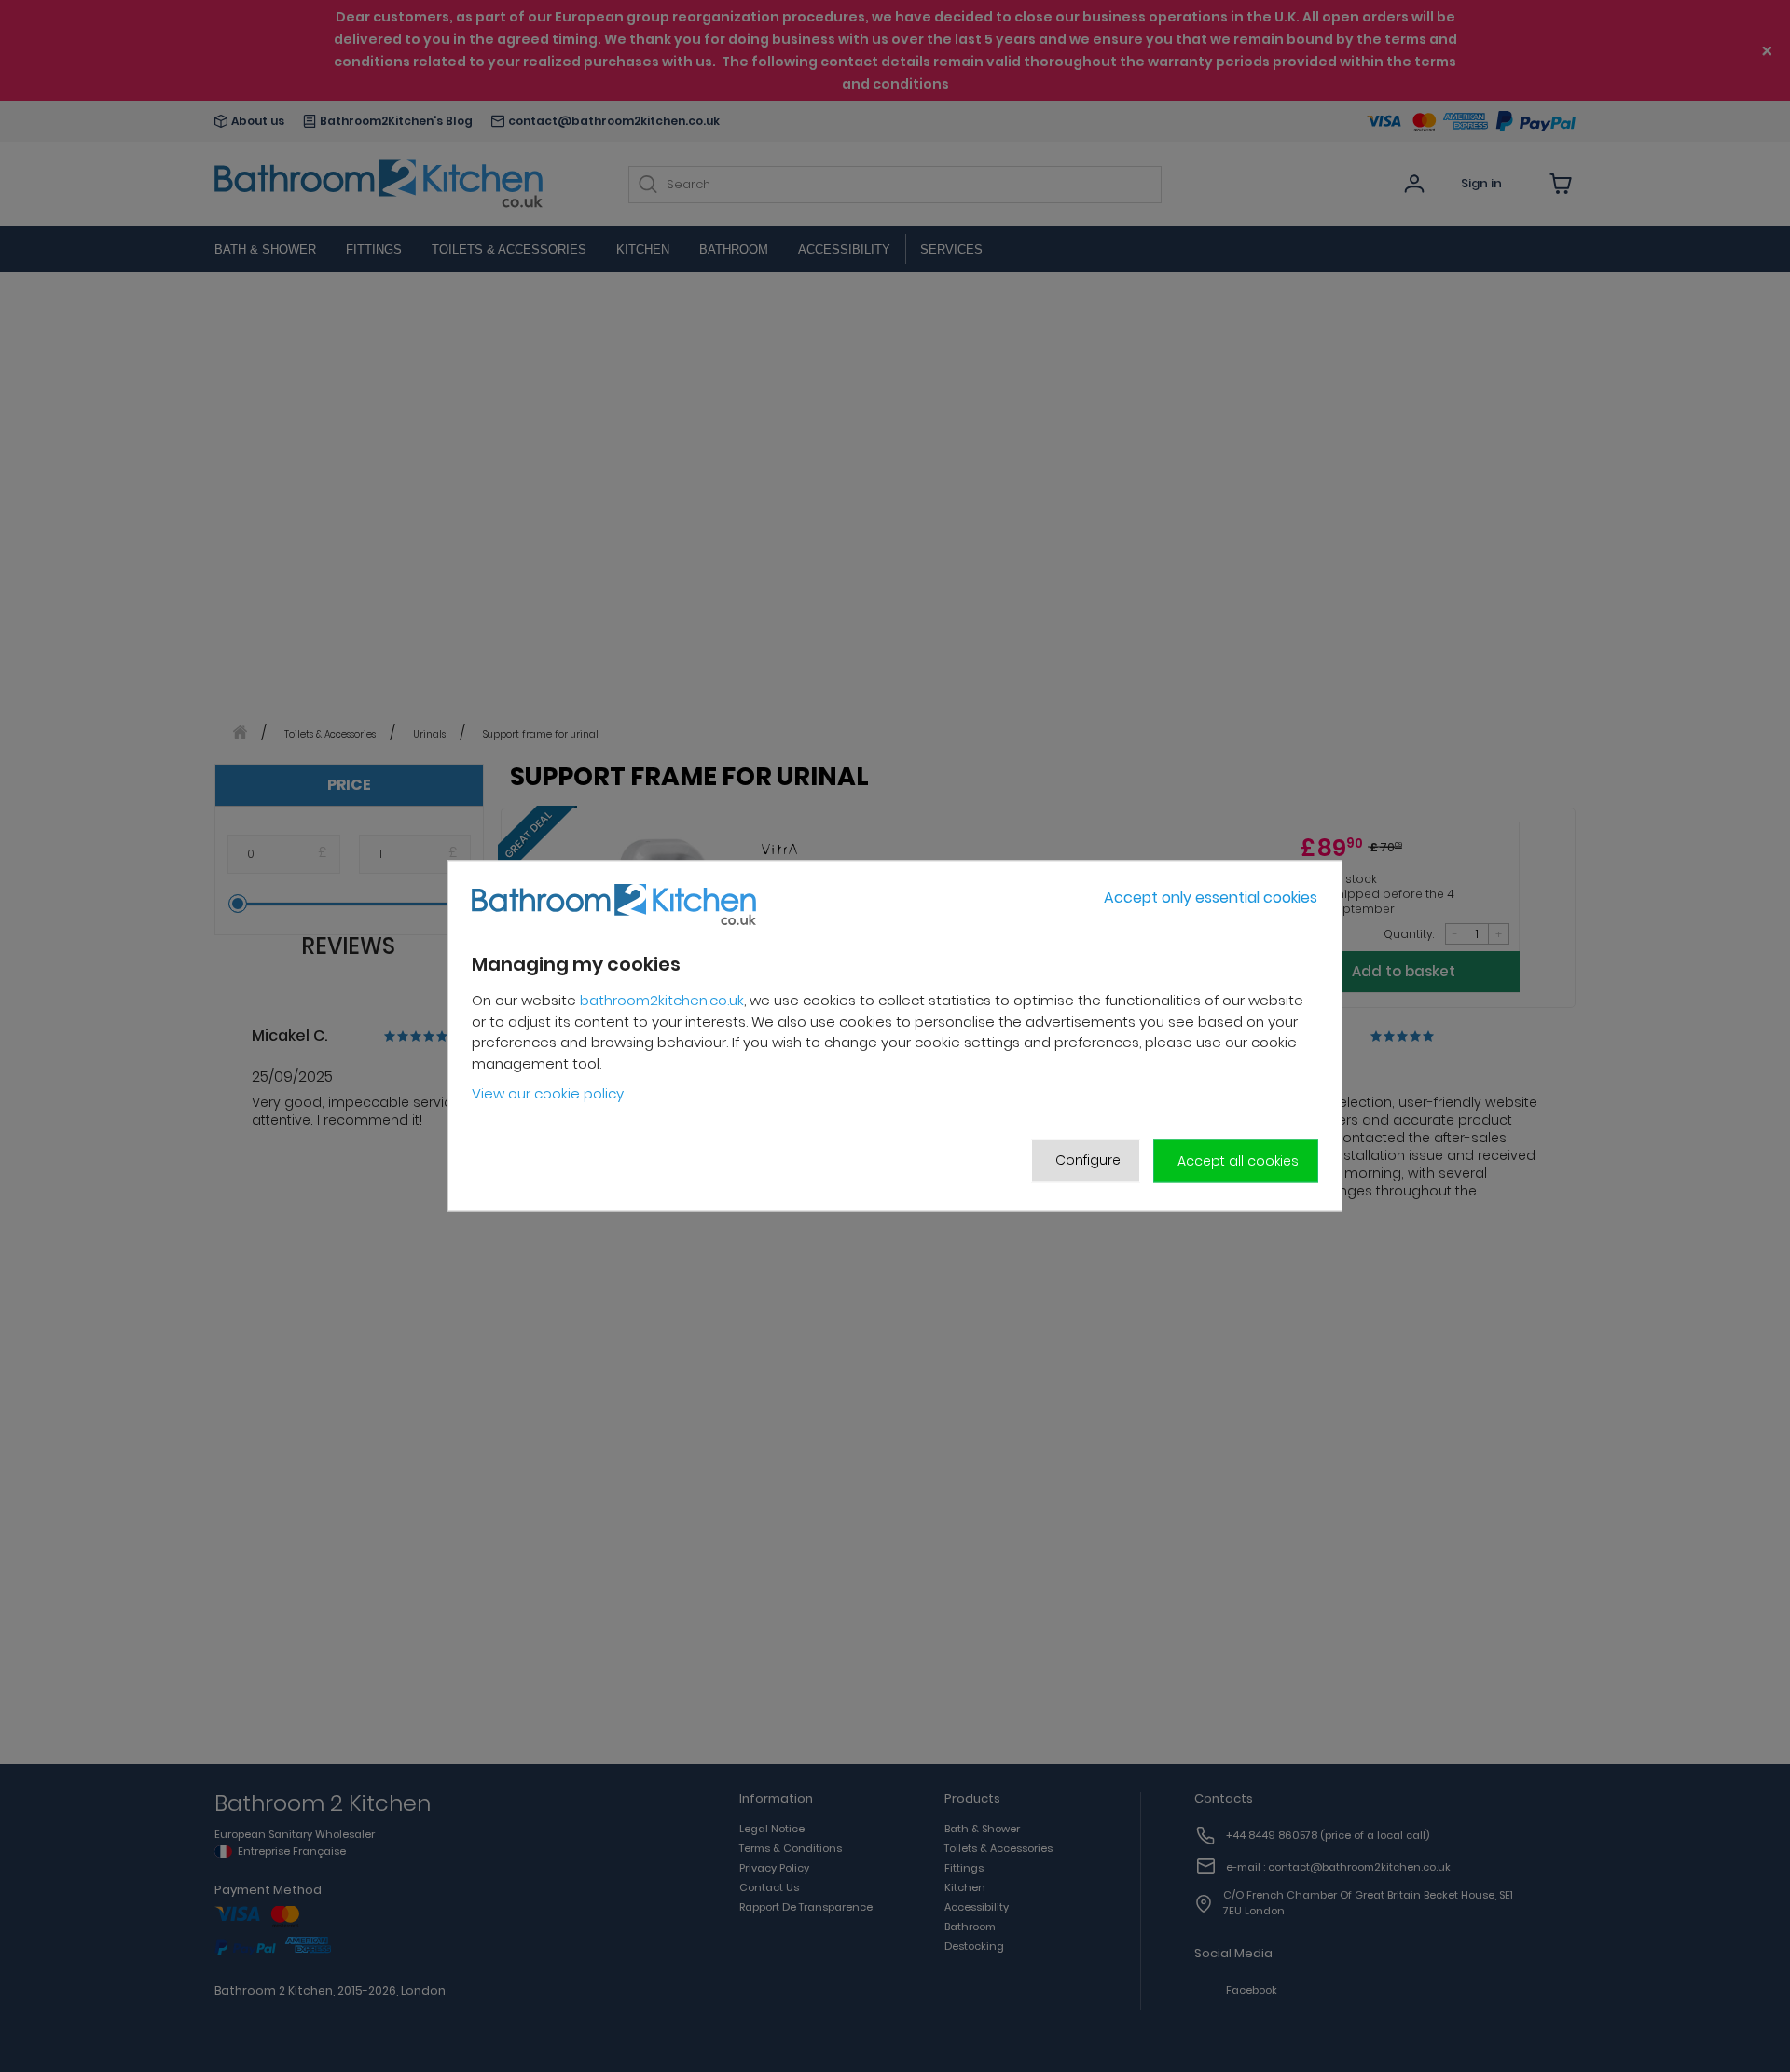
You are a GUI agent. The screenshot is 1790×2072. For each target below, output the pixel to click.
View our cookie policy (548, 1093)
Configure (1088, 1160)
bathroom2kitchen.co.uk (662, 1000)
